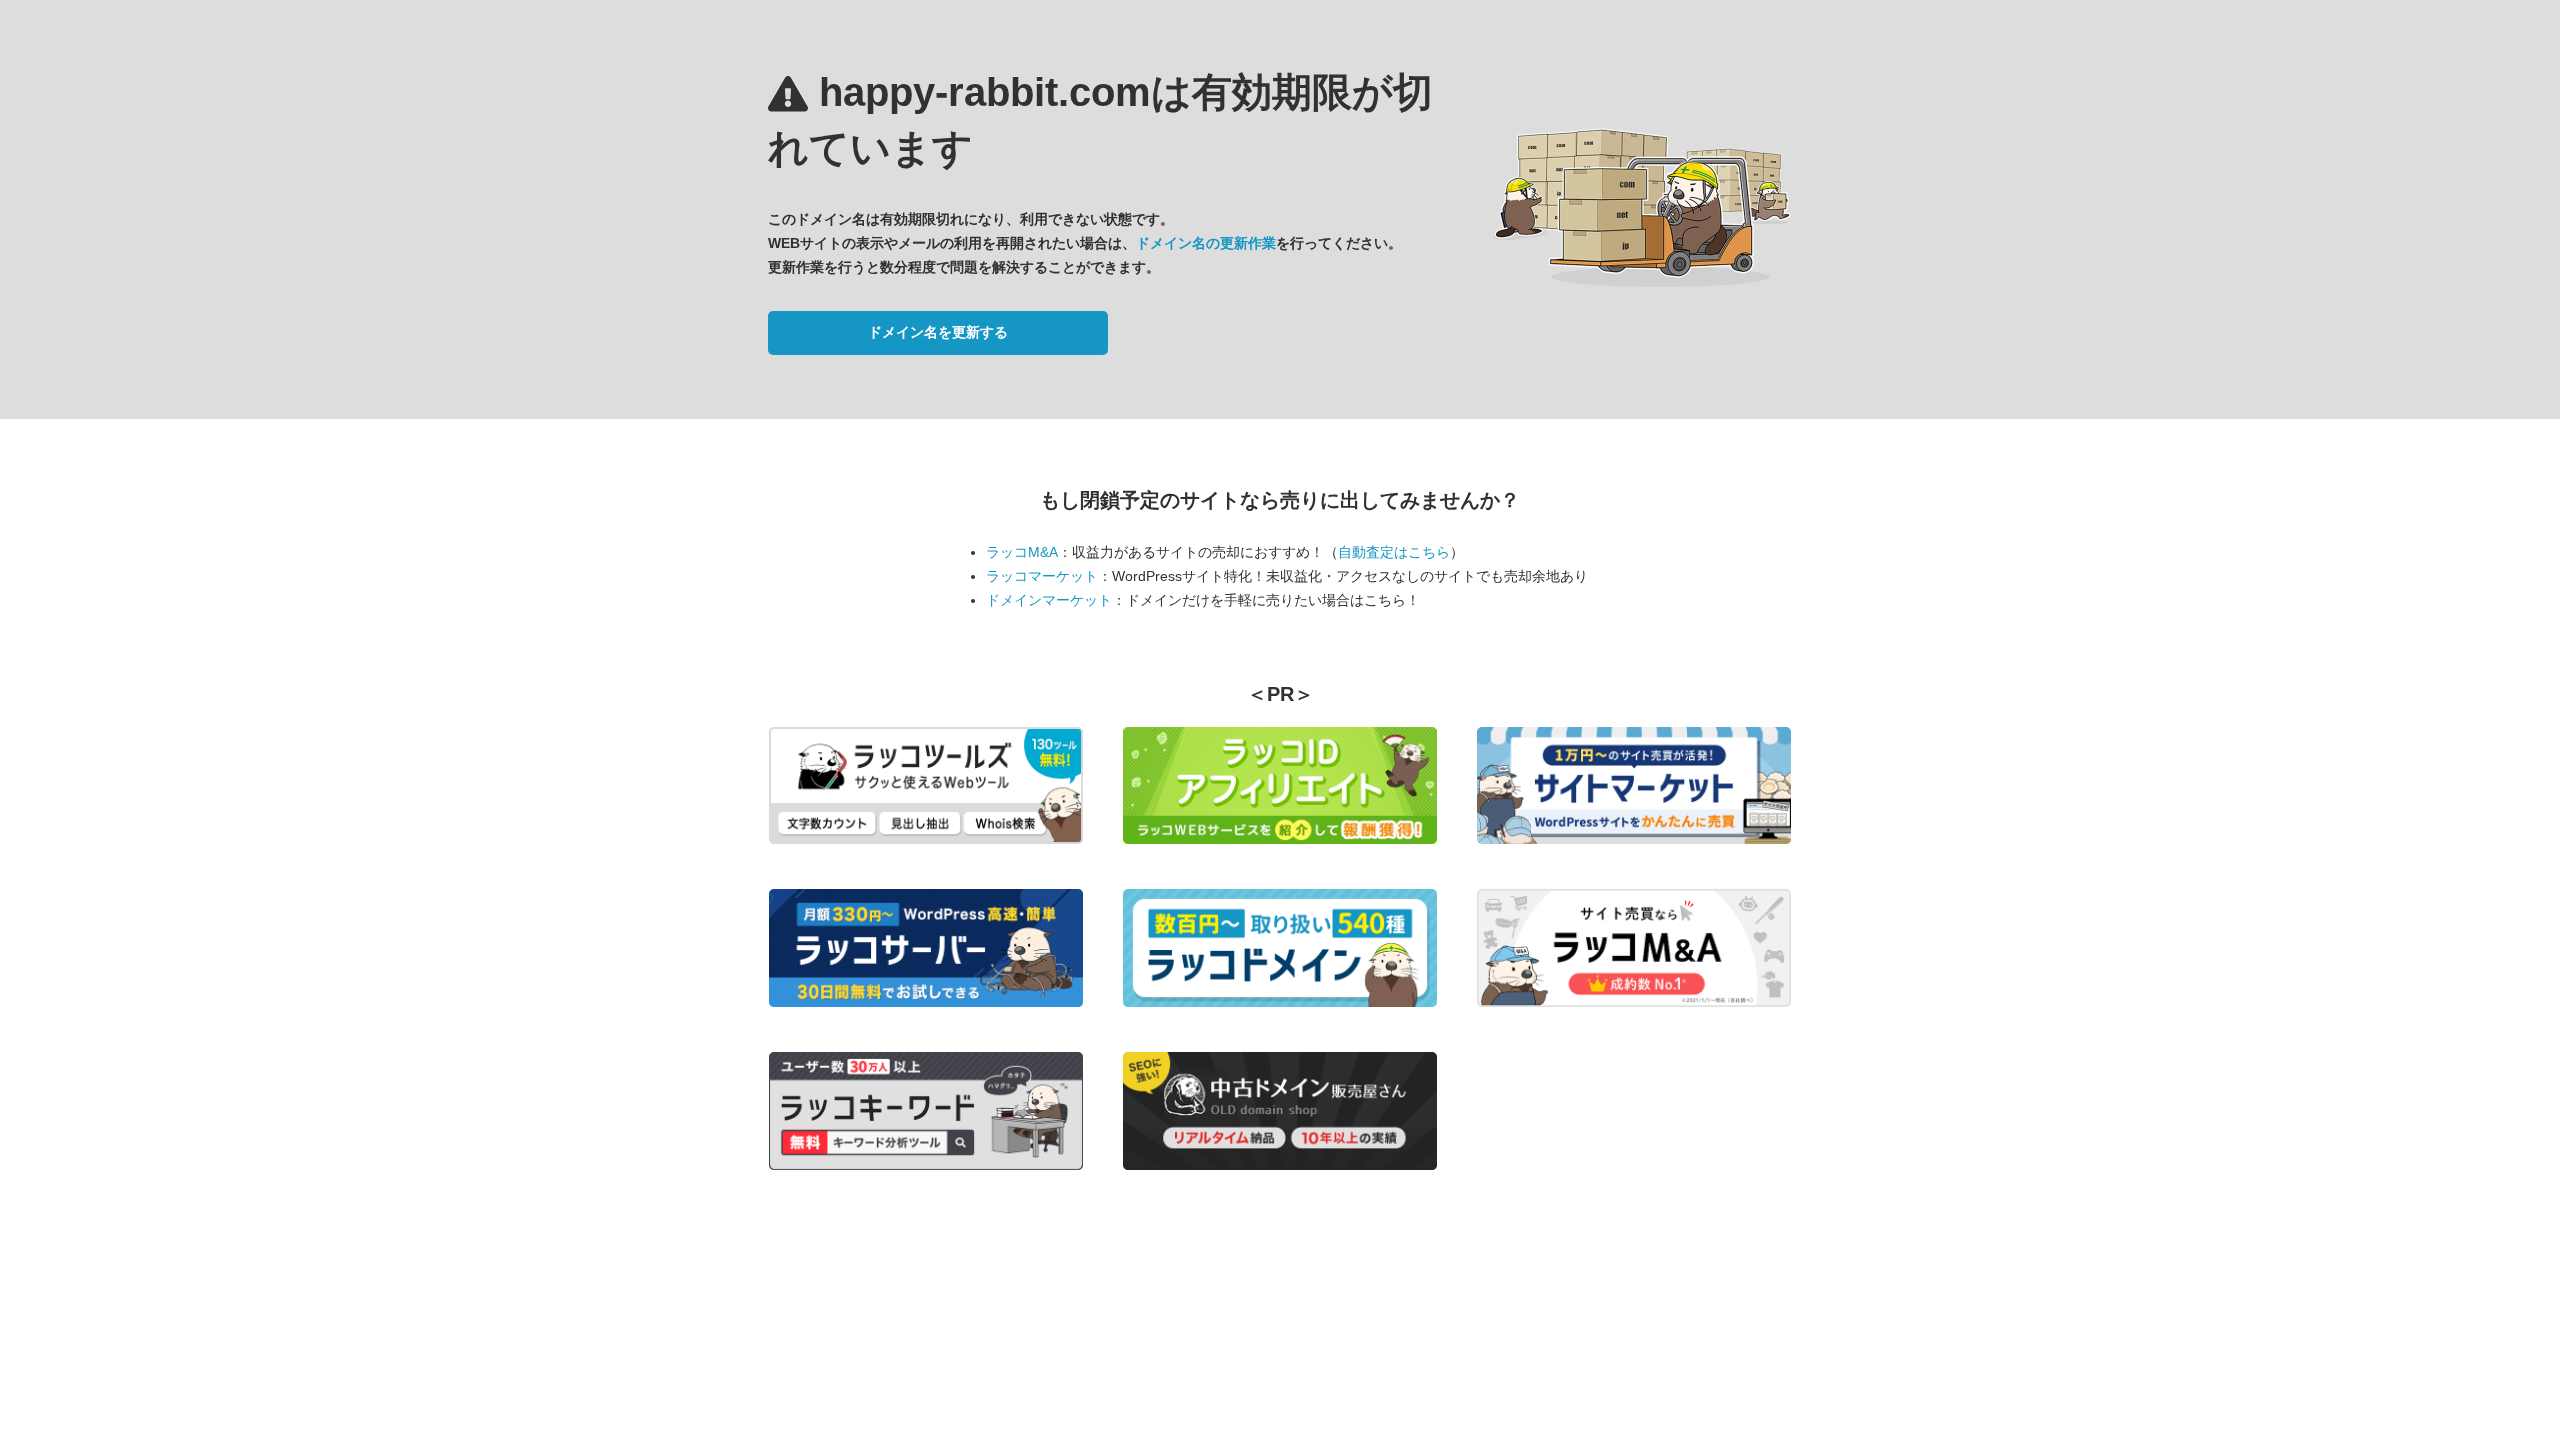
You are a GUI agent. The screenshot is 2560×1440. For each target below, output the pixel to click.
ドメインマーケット (1049, 600)
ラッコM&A (1022, 552)
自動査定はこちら (1394, 552)
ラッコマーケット (1042, 576)
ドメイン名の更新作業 (1206, 243)
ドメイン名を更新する (938, 332)
